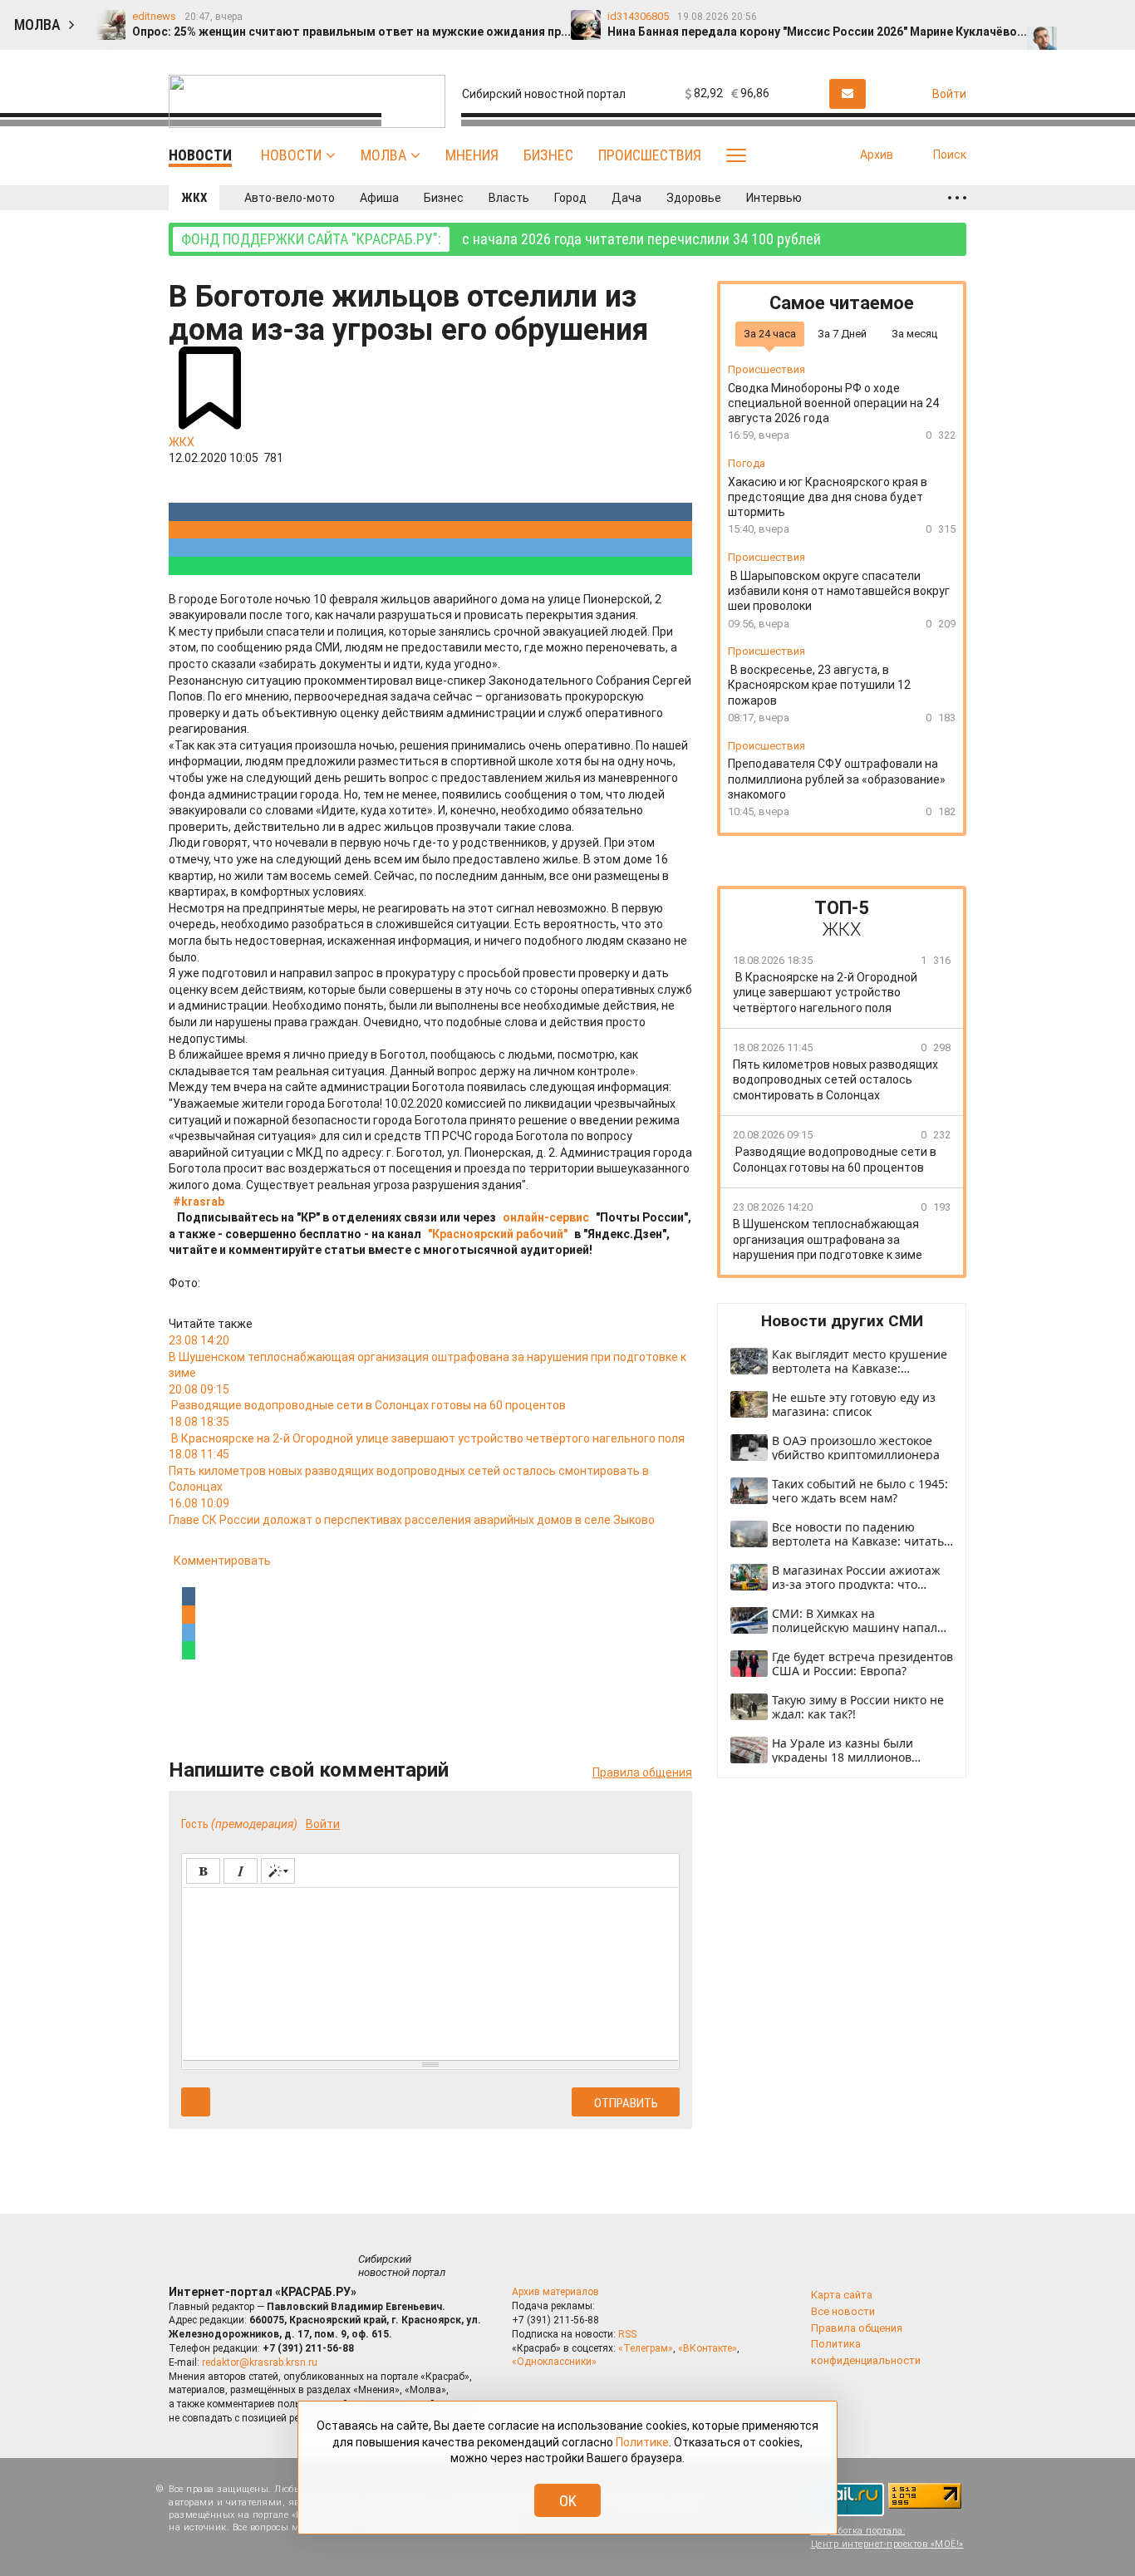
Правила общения (642, 1772)
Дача (626, 198)
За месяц (914, 333)
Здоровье (694, 198)
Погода (747, 463)
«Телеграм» (646, 2348)
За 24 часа (770, 333)
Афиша (379, 198)
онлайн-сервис (546, 1217)
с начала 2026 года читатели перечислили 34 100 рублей (501, 239)
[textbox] (430, 1971)
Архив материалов (555, 2292)
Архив (877, 155)
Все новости (843, 2311)
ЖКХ (194, 198)
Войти (323, 1824)
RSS (627, 2334)
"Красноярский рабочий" (498, 1234)
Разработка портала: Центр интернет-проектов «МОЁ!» (887, 2537)
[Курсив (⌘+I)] (241, 1871)
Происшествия (650, 155)
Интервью (774, 198)
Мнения (472, 155)
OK (568, 2501)
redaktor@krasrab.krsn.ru (260, 2362)
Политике (642, 2442)
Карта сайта (842, 2295)
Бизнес (548, 155)
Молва (383, 155)
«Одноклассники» (554, 2362)
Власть (509, 198)
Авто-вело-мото (290, 198)
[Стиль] (278, 1871)
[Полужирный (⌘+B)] (203, 1871)
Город (570, 198)
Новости (291, 155)
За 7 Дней (842, 333)
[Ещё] (957, 198)
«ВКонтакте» (708, 2348)
